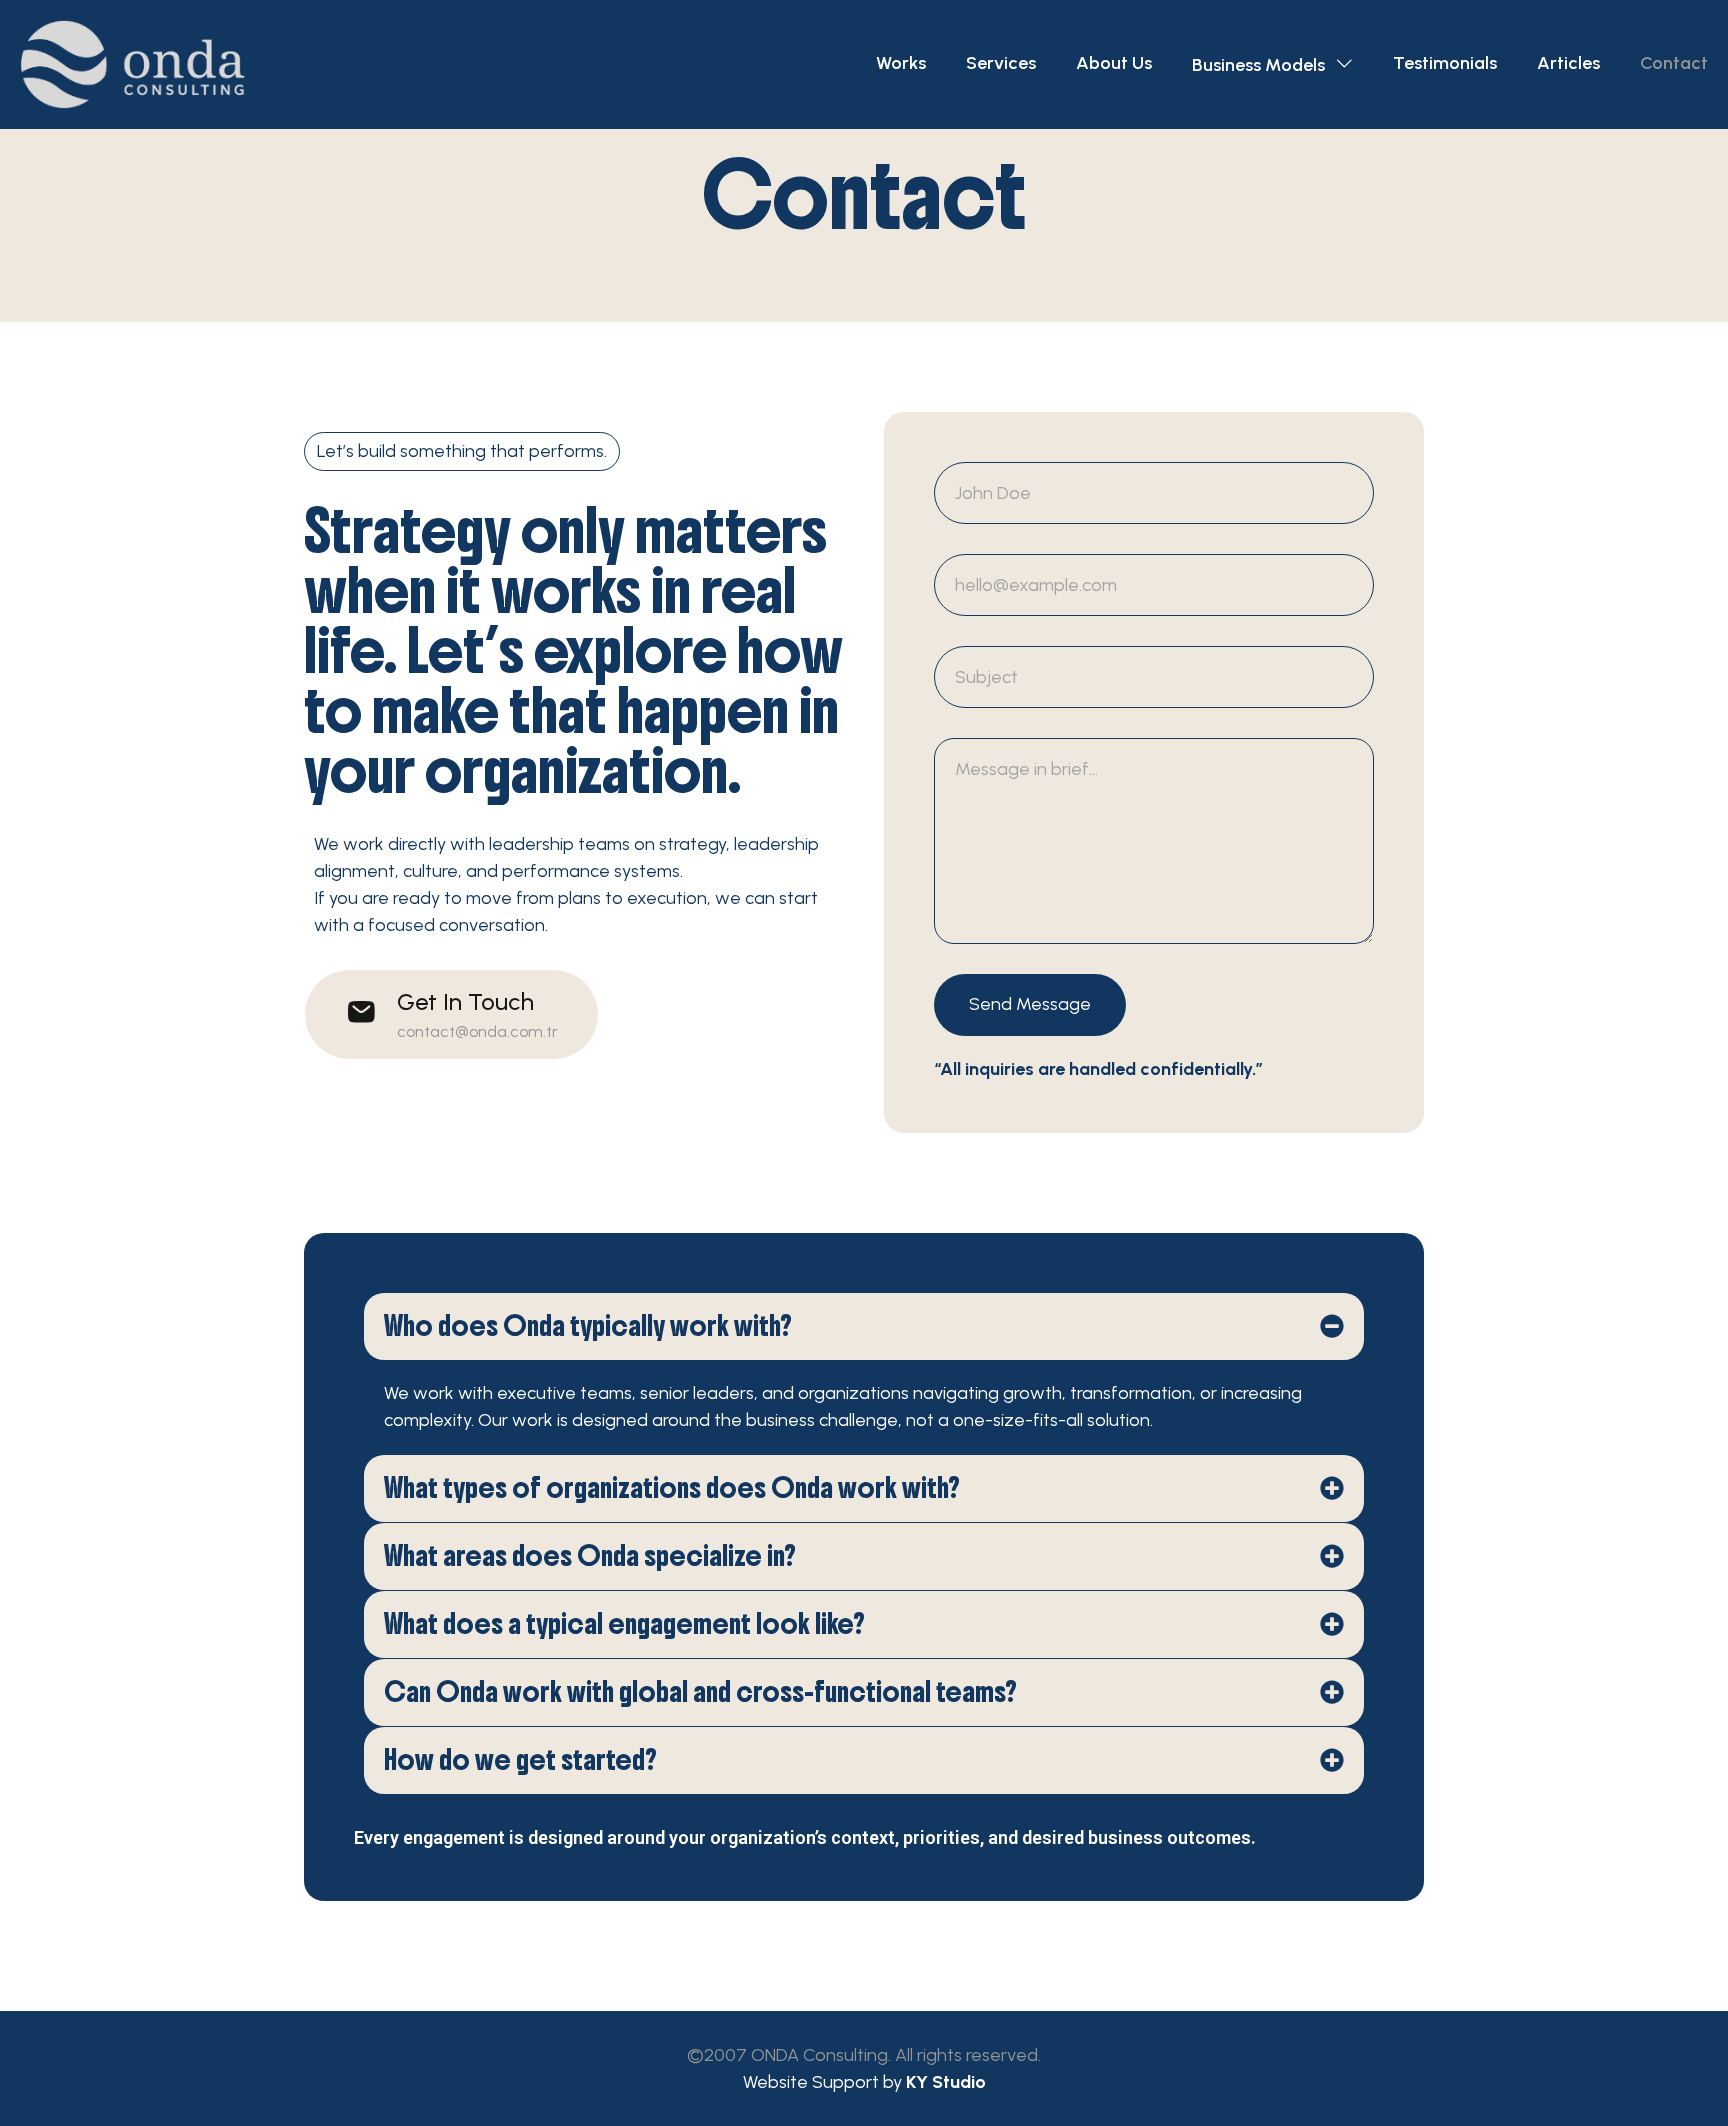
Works (901, 63)
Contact (1674, 63)
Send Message (1030, 1004)
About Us (1114, 63)
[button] (451, 1014)
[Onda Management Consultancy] (132, 64)
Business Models (1258, 65)
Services (1001, 63)
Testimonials (1445, 63)
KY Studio (946, 2082)
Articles (1568, 63)
